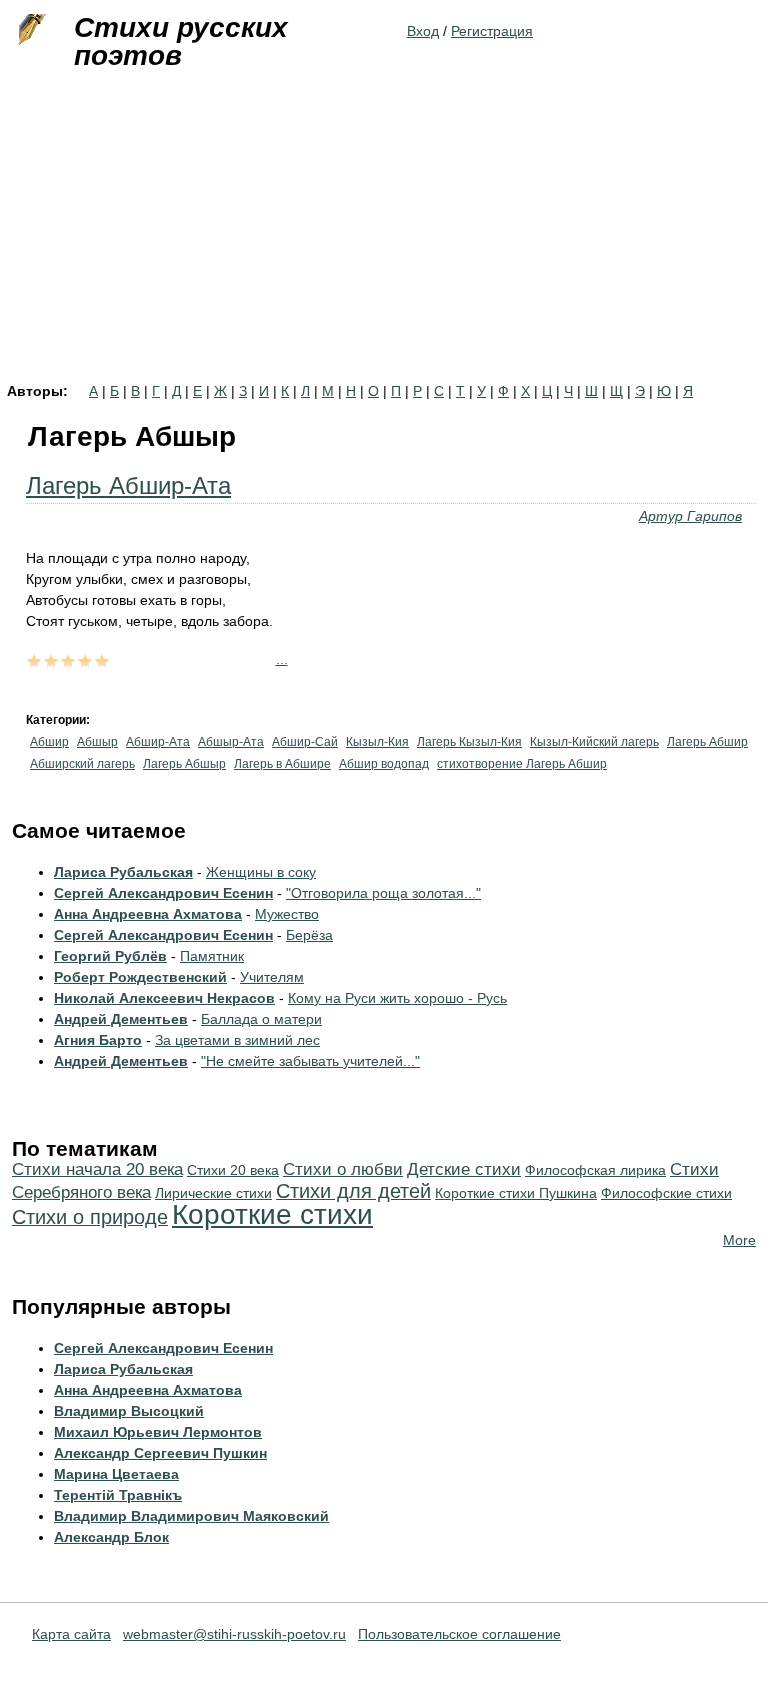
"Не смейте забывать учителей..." (310, 1061)
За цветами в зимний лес (237, 1040)
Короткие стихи (272, 1214)
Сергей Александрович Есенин (163, 893)
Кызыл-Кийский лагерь (594, 742)
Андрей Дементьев (121, 1019)
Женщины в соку (261, 872)
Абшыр (97, 742)
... (282, 659)
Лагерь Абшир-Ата (128, 485)
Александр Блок (111, 1537)
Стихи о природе (90, 1217)
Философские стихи (666, 1193)
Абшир (49, 742)
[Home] (30, 30)
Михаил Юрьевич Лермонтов (158, 1432)
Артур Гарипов (690, 516)
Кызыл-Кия (377, 742)
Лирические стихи (213, 1193)
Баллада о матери (261, 1019)
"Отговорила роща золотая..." (383, 893)
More (739, 1240)
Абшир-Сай (305, 742)
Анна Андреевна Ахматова (148, 914)
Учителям (272, 977)
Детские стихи (464, 1169)
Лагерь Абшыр (184, 764)
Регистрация (492, 31)
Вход (423, 31)
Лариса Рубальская (123, 872)
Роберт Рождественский (140, 977)
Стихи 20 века (233, 1170)
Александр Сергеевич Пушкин (160, 1453)
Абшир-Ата (158, 742)
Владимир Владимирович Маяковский (191, 1516)
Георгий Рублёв (110, 956)
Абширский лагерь (82, 764)
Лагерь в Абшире (282, 764)
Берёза (309, 935)
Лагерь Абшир (707, 742)
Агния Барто (98, 1040)
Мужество (287, 914)
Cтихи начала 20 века (97, 1169)
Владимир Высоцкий (129, 1411)
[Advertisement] (384, 234)
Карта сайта (71, 1634)
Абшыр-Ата (231, 742)
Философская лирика (595, 1170)
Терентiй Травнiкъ (118, 1495)
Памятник (212, 956)
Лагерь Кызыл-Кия (469, 742)
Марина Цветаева (116, 1474)
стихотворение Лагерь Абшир (522, 764)
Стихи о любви (343, 1169)
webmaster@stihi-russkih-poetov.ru (234, 1634)
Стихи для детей (353, 1191)
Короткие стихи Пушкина (516, 1193)
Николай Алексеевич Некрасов (164, 998)
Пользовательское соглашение (459, 1634)
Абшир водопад (384, 764)
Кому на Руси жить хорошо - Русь (397, 998)
